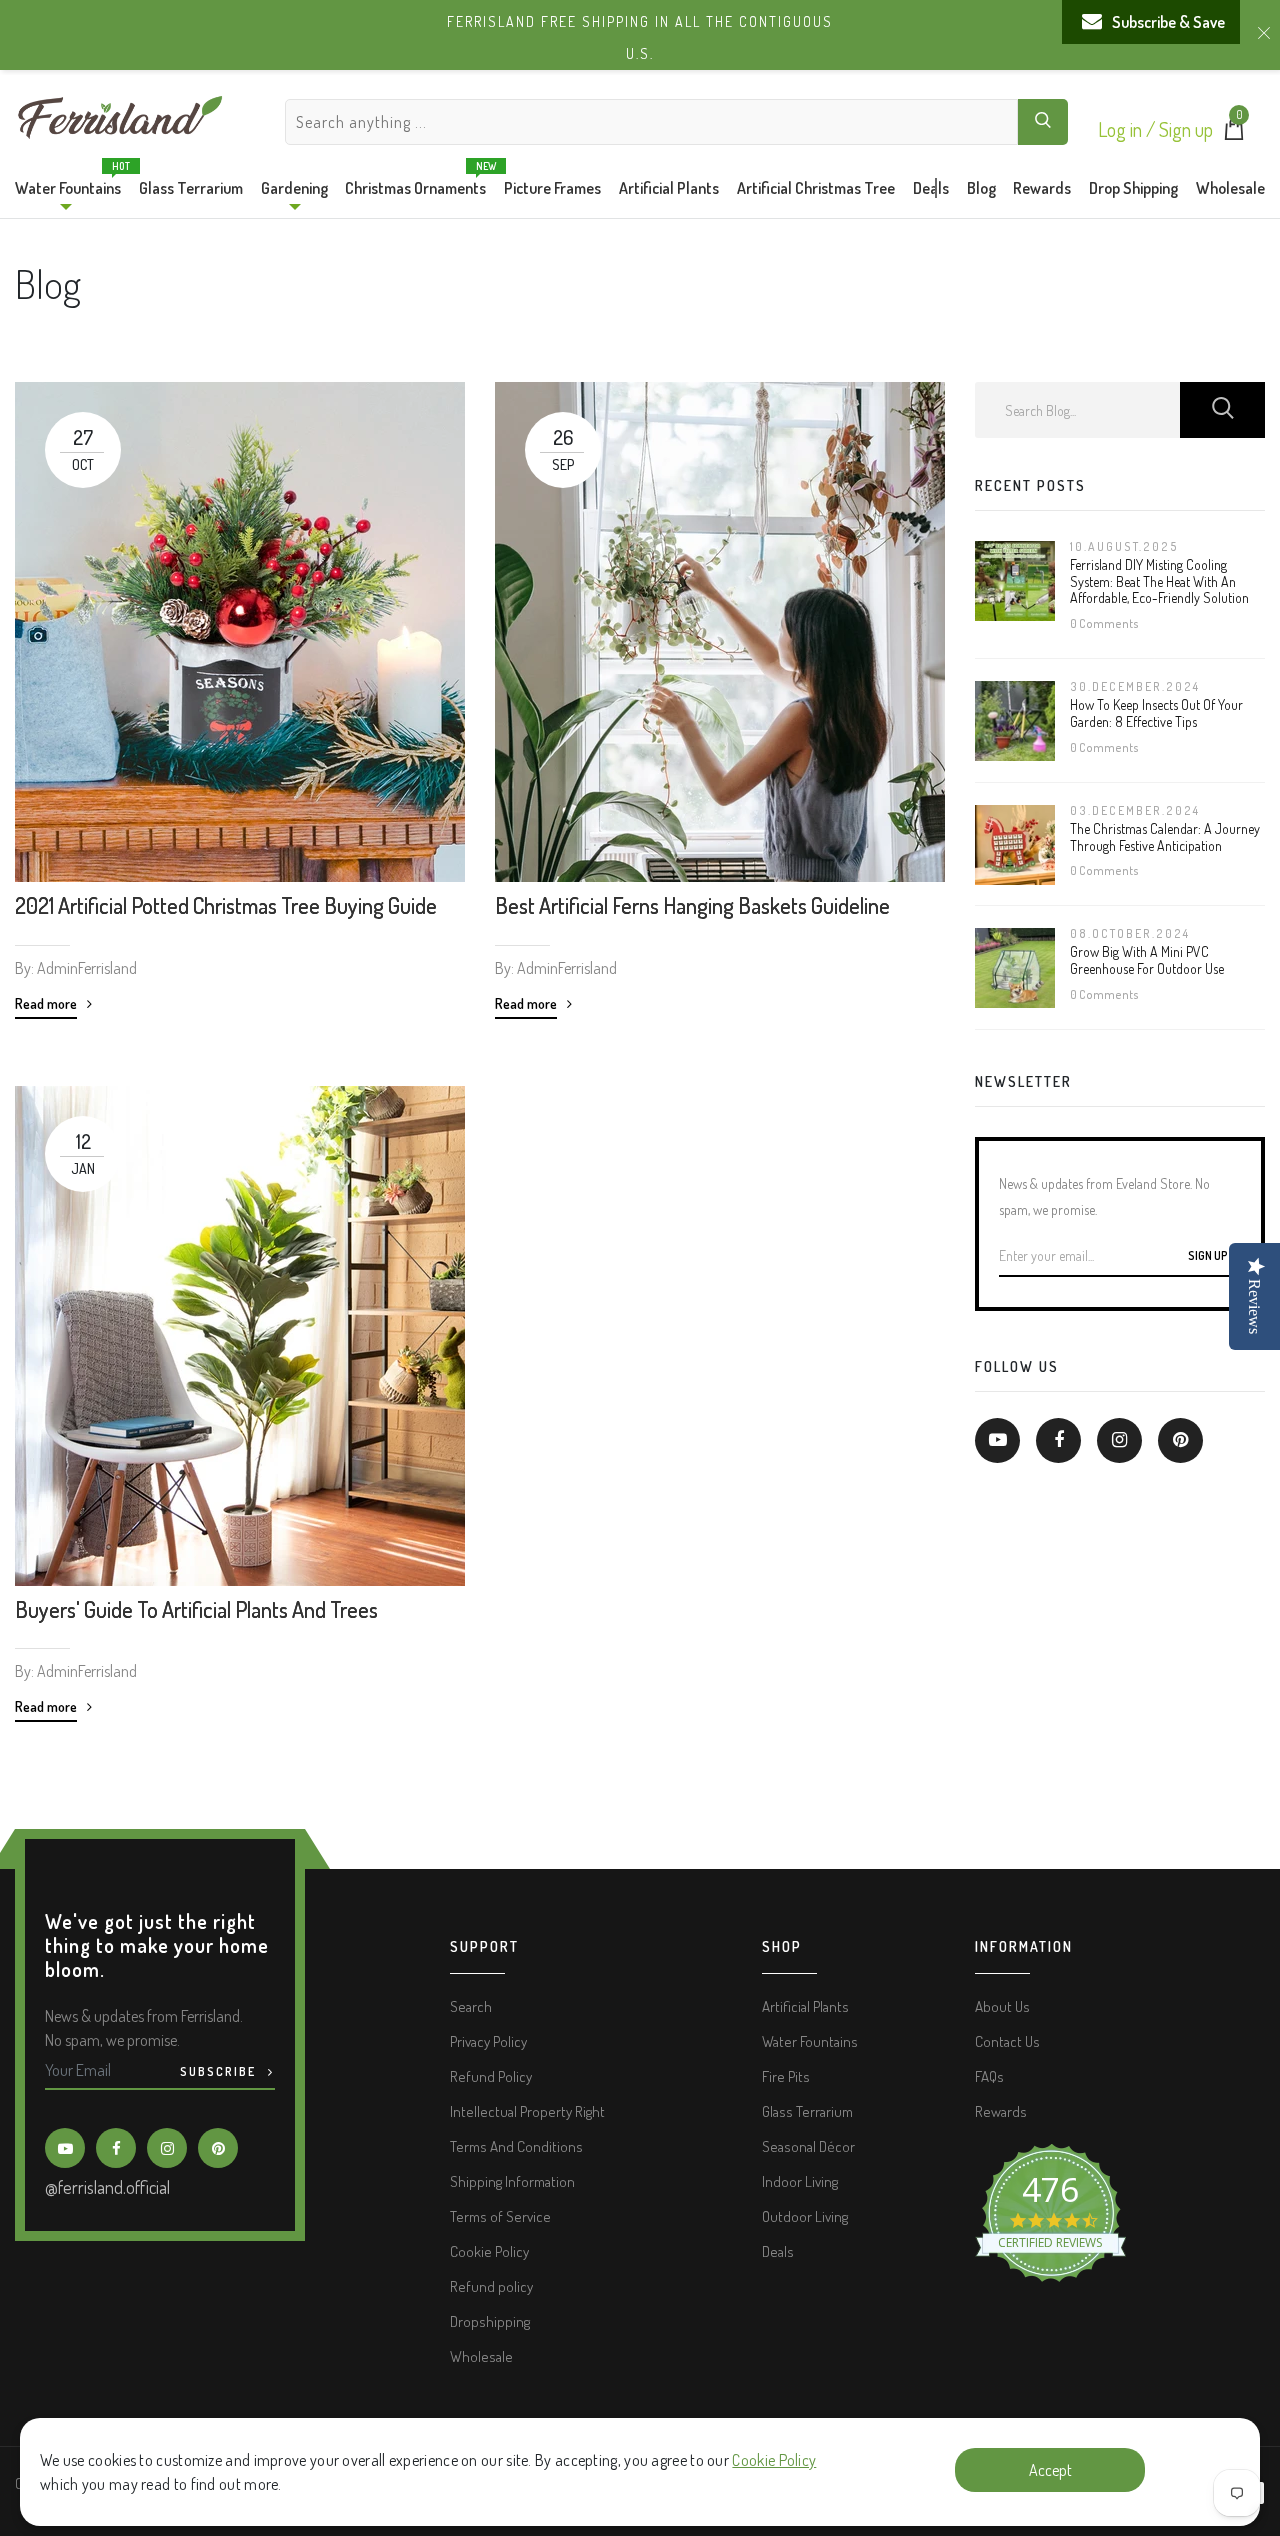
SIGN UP (1209, 1255)
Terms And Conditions (516, 2146)
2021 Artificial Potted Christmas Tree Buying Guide (226, 905)
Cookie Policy (774, 2460)
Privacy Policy (488, 2041)
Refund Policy (491, 2076)
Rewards (1042, 188)
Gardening (294, 188)
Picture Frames (552, 188)
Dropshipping (490, 2321)
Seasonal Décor (808, 2146)
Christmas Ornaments (415, 183)
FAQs (989, 2076)
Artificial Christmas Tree (816, 188)
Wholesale (1230, 188)
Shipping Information (512, 2181)
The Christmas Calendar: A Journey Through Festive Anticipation (1165, 837)
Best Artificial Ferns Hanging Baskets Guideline (692, 905)
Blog (981, 188)
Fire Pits (786, 2076)
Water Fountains (68, 183)
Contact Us (1007, 2041)
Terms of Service (500, 2216)
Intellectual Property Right (527, 2111)
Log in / (1128, 129)
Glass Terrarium (191, 188)
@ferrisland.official (107, 2187)
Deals (931, 188)
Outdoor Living (805, 2216)
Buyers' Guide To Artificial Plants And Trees (196, 1609)
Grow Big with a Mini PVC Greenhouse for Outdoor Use (1147, 960)
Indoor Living (800, 2181)
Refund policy (491, 2286)
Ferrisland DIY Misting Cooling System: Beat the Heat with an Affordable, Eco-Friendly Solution (1159, 581)
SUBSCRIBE (220, 2071)
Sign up (1186, 129)
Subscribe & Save (1168, 22)
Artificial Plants (669, 188)
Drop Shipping (1133, 188)
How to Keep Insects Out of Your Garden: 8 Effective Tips (1156, 713)
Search (471, 2006)
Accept (1050, 2470)
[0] (1234, 134)
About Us (1002, 2006)
